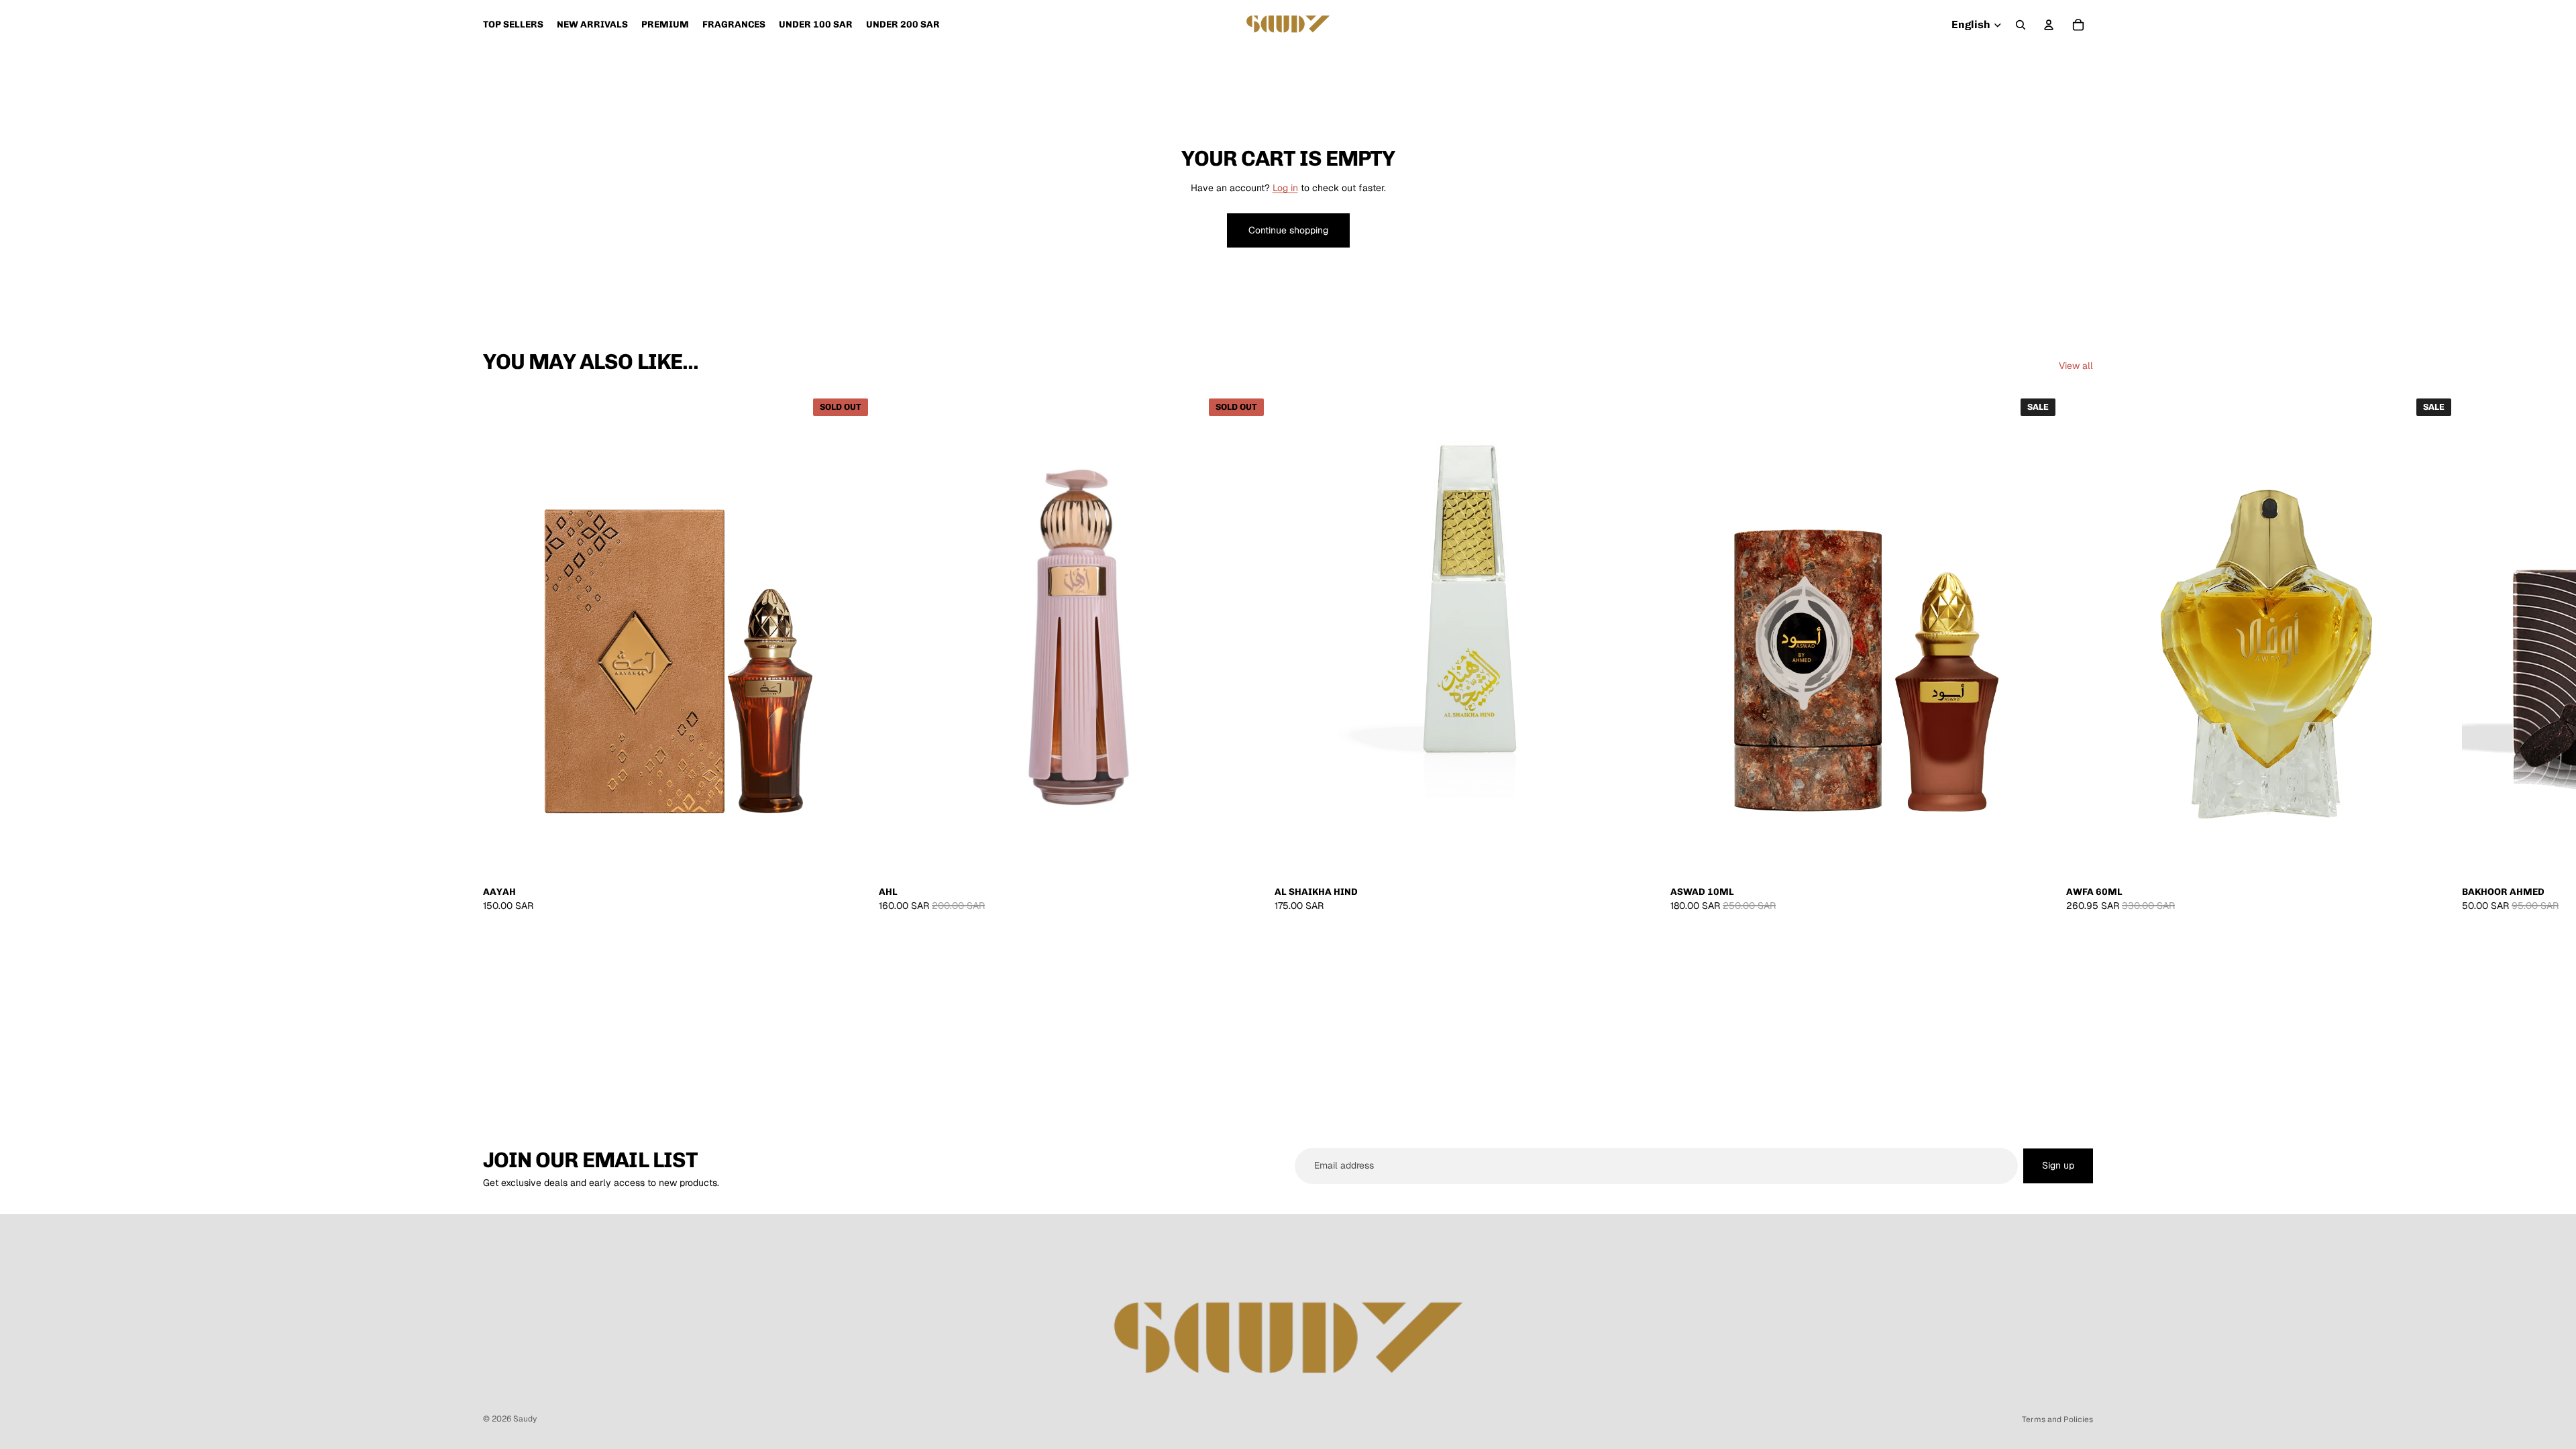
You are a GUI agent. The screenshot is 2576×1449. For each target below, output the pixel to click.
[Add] (1644, 861)
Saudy (525, 1419)
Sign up (2058, 1165)
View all (2076, 366)
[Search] (2021, 25)
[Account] (2049, 25)
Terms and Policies (2057, 1419)
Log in (1285, 188)
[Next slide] (2078, 653)
